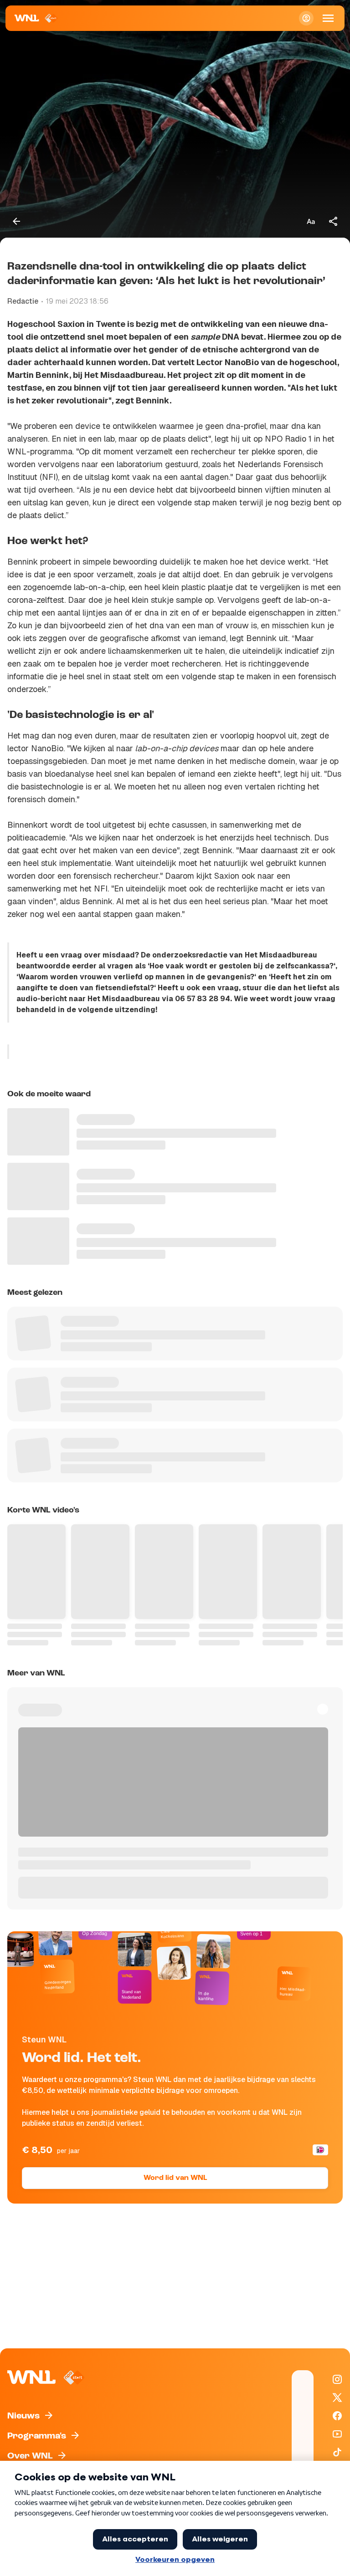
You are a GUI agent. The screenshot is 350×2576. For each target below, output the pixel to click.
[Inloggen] (306, 18)
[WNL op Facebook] (337, 2416)
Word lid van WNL (175, 2178)
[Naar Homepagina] (36, 18)
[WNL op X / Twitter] (337, 2398)
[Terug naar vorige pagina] (16, 221)
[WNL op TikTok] (337, 2452)
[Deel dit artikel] (334, 221)
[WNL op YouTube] (337, 2434)
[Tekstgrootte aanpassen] (311, 221)
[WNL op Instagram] (337, 2379)
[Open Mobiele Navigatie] (328, 18)
